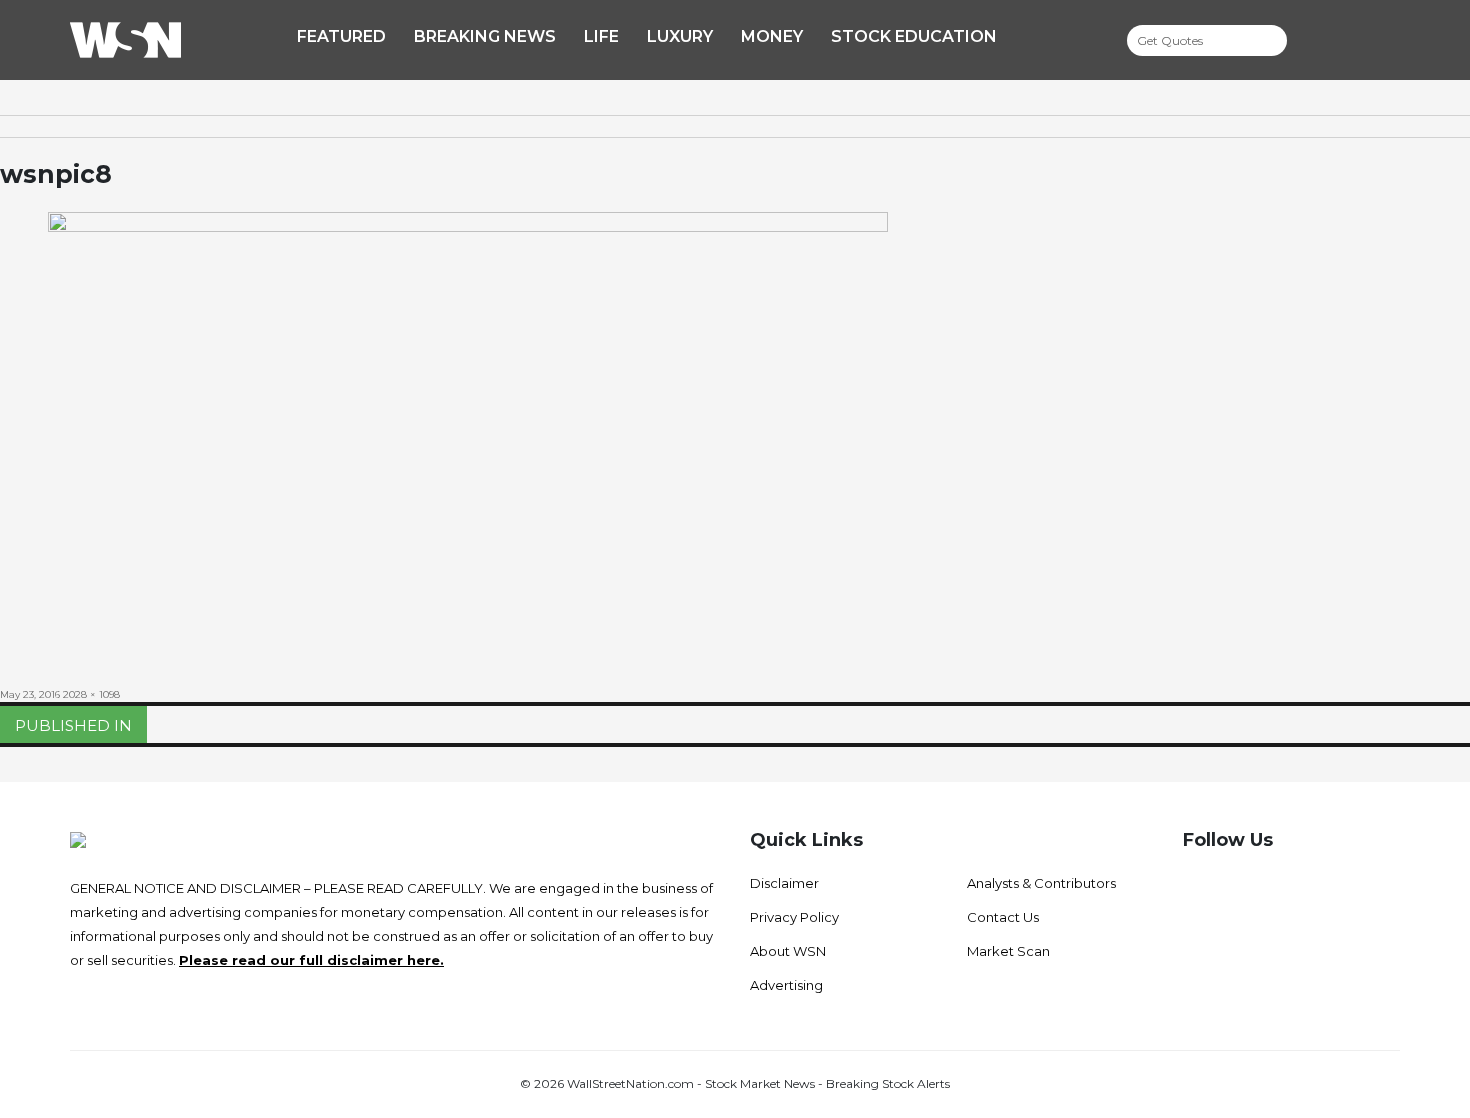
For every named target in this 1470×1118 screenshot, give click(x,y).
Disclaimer (784, 883)
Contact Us (1003, 917)
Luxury (680, 36)
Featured (341, 36)
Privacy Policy (794, 917)
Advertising (786, 985)
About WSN (788, 951)
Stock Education (914, 36)
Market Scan (1008, 951)
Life (601, 36)
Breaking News (485, 36)
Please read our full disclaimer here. (311, 960)
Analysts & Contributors (1041, 883)
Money (772, 36)
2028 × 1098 (91, 694)
